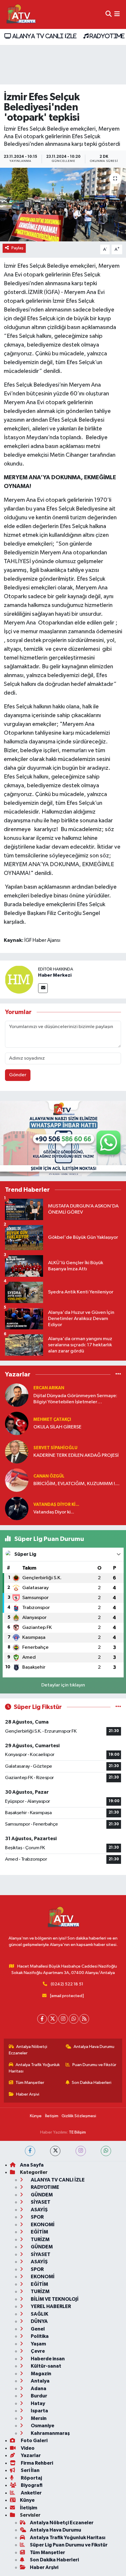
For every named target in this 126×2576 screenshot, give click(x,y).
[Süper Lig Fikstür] (118, 1707)
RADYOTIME (106, 36)
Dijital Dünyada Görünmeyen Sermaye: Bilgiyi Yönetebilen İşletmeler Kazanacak (75, 1399)
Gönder (18, 1075)
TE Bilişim (77, 2132)
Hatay (38, 2403)
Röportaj (31, 2478)
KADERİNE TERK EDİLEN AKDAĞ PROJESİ (76, 1455)
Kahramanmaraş (50, 2433)
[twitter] (55, 2151)
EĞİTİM (39, 2232)
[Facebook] (42, 2019)
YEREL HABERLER (50, 2306)
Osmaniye (42, 2426)
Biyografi (31, 2485)
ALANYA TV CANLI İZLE (44, 36)
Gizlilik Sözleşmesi (79, 2116)
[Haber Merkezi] (19, 979)
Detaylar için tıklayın (63, 1685)
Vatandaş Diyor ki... (56, 1505)
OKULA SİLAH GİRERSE (57, 1427)
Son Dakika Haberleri (92, 2083)
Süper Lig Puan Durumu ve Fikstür (69, 2545)
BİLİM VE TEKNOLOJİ (54, 2299)
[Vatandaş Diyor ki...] (17, 1508)
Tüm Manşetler (30, 2083)
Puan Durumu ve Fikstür (94, 2065)
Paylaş (17, 248)
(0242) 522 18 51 (67, 1984)
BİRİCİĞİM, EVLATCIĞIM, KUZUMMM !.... (76, 1484)
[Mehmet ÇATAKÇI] (17, 1423)
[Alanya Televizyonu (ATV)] (21, 14)
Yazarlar (30, 2455)
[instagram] (81, 2151)
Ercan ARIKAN (49, 1388)
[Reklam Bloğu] (63, 1138)
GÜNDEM (41, 2195)
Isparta (39, 2411)
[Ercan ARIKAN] (17, 1395)
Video (27, 2448)
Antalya (40, 2381)
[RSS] (84, 2019)
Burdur (39, 2396)
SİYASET (40, 2202)
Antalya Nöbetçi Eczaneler (28, 2050)
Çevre (37, 2351)
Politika (39, 2336)
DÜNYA (39, 2321)
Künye (36, 2116)
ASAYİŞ (39, 2210)
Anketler (31, 2493)
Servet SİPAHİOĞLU (55, 1448)
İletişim (52, 2116)
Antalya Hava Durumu (94, 2047)
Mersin (38, 2418)
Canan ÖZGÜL (49, 1476)
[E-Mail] (43, 988)
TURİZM (40, 2239)
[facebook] (30, 2151)
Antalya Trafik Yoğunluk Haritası (34, 2068)
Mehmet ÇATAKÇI (52, 1420)
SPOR (37, 2217)
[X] (53, 2019)
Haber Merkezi (55, 975)
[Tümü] (118, 1374)
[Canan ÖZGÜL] (17, 1480)
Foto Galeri (34, 2441)
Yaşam (38, 2344)
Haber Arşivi (28, 2094)
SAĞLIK (39, 2314)
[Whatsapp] (74, 2019)
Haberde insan (47, 2359)
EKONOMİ (42, 2225)
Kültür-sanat (46, 2366)
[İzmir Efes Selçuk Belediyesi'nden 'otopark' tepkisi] (63, 205)
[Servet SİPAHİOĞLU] (17, 1452)
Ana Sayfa (32, 2165)
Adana (38, 2389)
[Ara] (109, 14)
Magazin (41, 2374)
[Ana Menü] (117, 14)
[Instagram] (63, 2019)
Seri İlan (30, 2470)
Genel (37, 2329)
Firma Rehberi (36, 2463)
